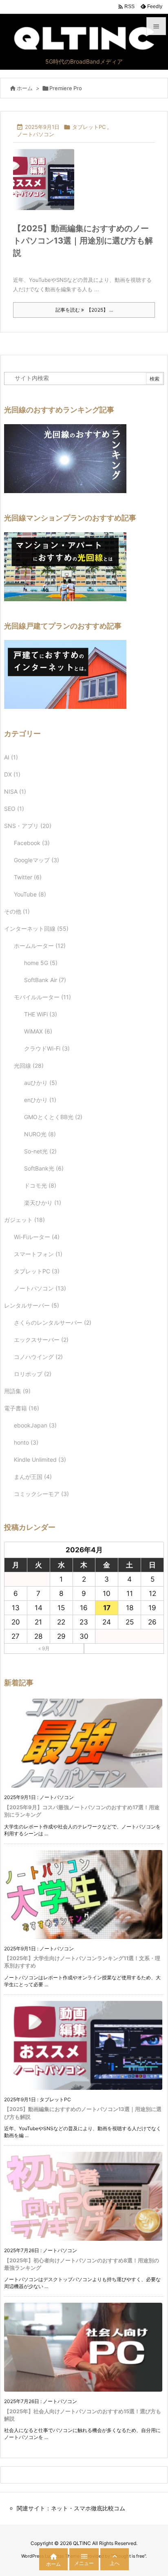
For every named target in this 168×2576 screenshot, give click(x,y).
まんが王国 (33, 1477)
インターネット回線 (36, 928)
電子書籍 (22, 1408)
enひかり (40, 1100)
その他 (17, 911)
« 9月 (44, 1648)
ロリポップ (33, 1374)
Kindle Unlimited (40, 1460)
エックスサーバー (41, 1340)
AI (11, 757)
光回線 (29, 1066)
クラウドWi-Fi (47, 1048)
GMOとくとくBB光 (53, 1117)
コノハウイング (38, 1357)
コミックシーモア (41, 1494)
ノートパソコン (36, 134)
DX (12, 774)
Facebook (32, 843)
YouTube (30, 894)
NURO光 (40, 1134)
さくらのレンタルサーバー (53, 1322)
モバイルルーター (42, 997)
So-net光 (40, 1151)
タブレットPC (89, 127)
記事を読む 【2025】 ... (84, 310)
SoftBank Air (45, 980)
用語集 (17, 1391)
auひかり (41, 1083)
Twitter (28, 877)
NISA (15, 791)
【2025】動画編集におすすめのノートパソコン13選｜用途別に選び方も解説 (83, 241)
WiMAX (38, 1031)
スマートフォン (38, 1254)
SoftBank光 (44, 1168)
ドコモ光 (40, 1185)
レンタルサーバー (32, 1305)
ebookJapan (35, 1425)
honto (26, 1442)
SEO (14, 809)
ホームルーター (40, 946)
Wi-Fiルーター (37, 1237)
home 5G (41, 963)
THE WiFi (41, 1014)
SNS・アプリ (28, 826)
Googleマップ (36, 860)
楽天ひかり (43, 1203)
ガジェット (24, 1220)
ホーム (25, 88)
